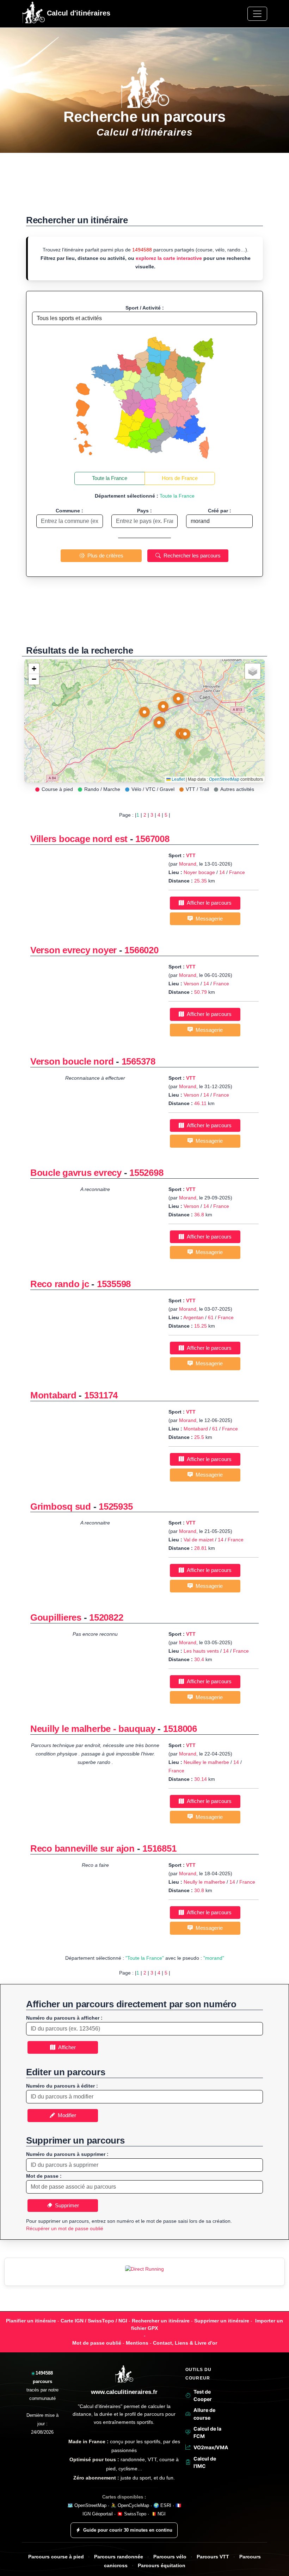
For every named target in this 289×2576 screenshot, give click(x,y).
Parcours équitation (162, 2566)
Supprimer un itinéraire (222, 2321)
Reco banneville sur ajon (82, 1848)
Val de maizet (199, 1540)
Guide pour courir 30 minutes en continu (128, 2530)
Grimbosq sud (62, 1507)
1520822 (106, 1617)
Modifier (66, 2115)
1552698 (146, 1173)
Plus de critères (104, 556)
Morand (188, 864)
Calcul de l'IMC (205, 2462)
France (237, 872)
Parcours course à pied (56, 2557)
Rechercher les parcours (191, 556)
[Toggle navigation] (257, 14)
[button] (144, 714)
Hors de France (180, 478)
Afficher (66, 2047)
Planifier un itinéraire (31, 2321)
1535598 (114, 1284)
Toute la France (110, 478)
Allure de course (204, 2414)
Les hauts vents (201, 1651)
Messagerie (208, 919)
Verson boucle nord (72, 1061)
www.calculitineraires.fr (124, 2392)
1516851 (159, 1848)
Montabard (53, 1395)
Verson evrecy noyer (75, 950)
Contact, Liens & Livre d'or (185, 2343)
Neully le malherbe (204, 1882)
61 (211, 1317)
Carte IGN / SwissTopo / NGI (94, 2321)
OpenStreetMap (224, 779)
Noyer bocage (199, 872)
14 (222, 872)
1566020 (141, 950)
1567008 (152, 839)
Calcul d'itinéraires (78, 13)
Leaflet (178, 779)
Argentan (193, 1317)
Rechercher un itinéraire (161, 2321)
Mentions (137, 2343)
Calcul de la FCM (207, 2432)
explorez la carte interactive (169, 258)
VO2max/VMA (210, 2447)
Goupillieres (56, 1617)
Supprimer (66, 2205)
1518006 (180, 1729)
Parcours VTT (213, 2557)
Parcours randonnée (119, 2557)
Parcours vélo (170, 2557)
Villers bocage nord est (79, 839)
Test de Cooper (203, 2395)
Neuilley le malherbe (206, 1762)
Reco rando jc (60, 1284)
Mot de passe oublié (97, 2343)
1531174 (101, 1395)
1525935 (116, 1507)
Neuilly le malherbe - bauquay (93, 1729)
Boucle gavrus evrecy (76, 1173)
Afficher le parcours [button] (208, 903)
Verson (191, 984)
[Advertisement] (144, 188)
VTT (191, 855)
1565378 (139, 1061)
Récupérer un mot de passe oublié (65, 2228)
